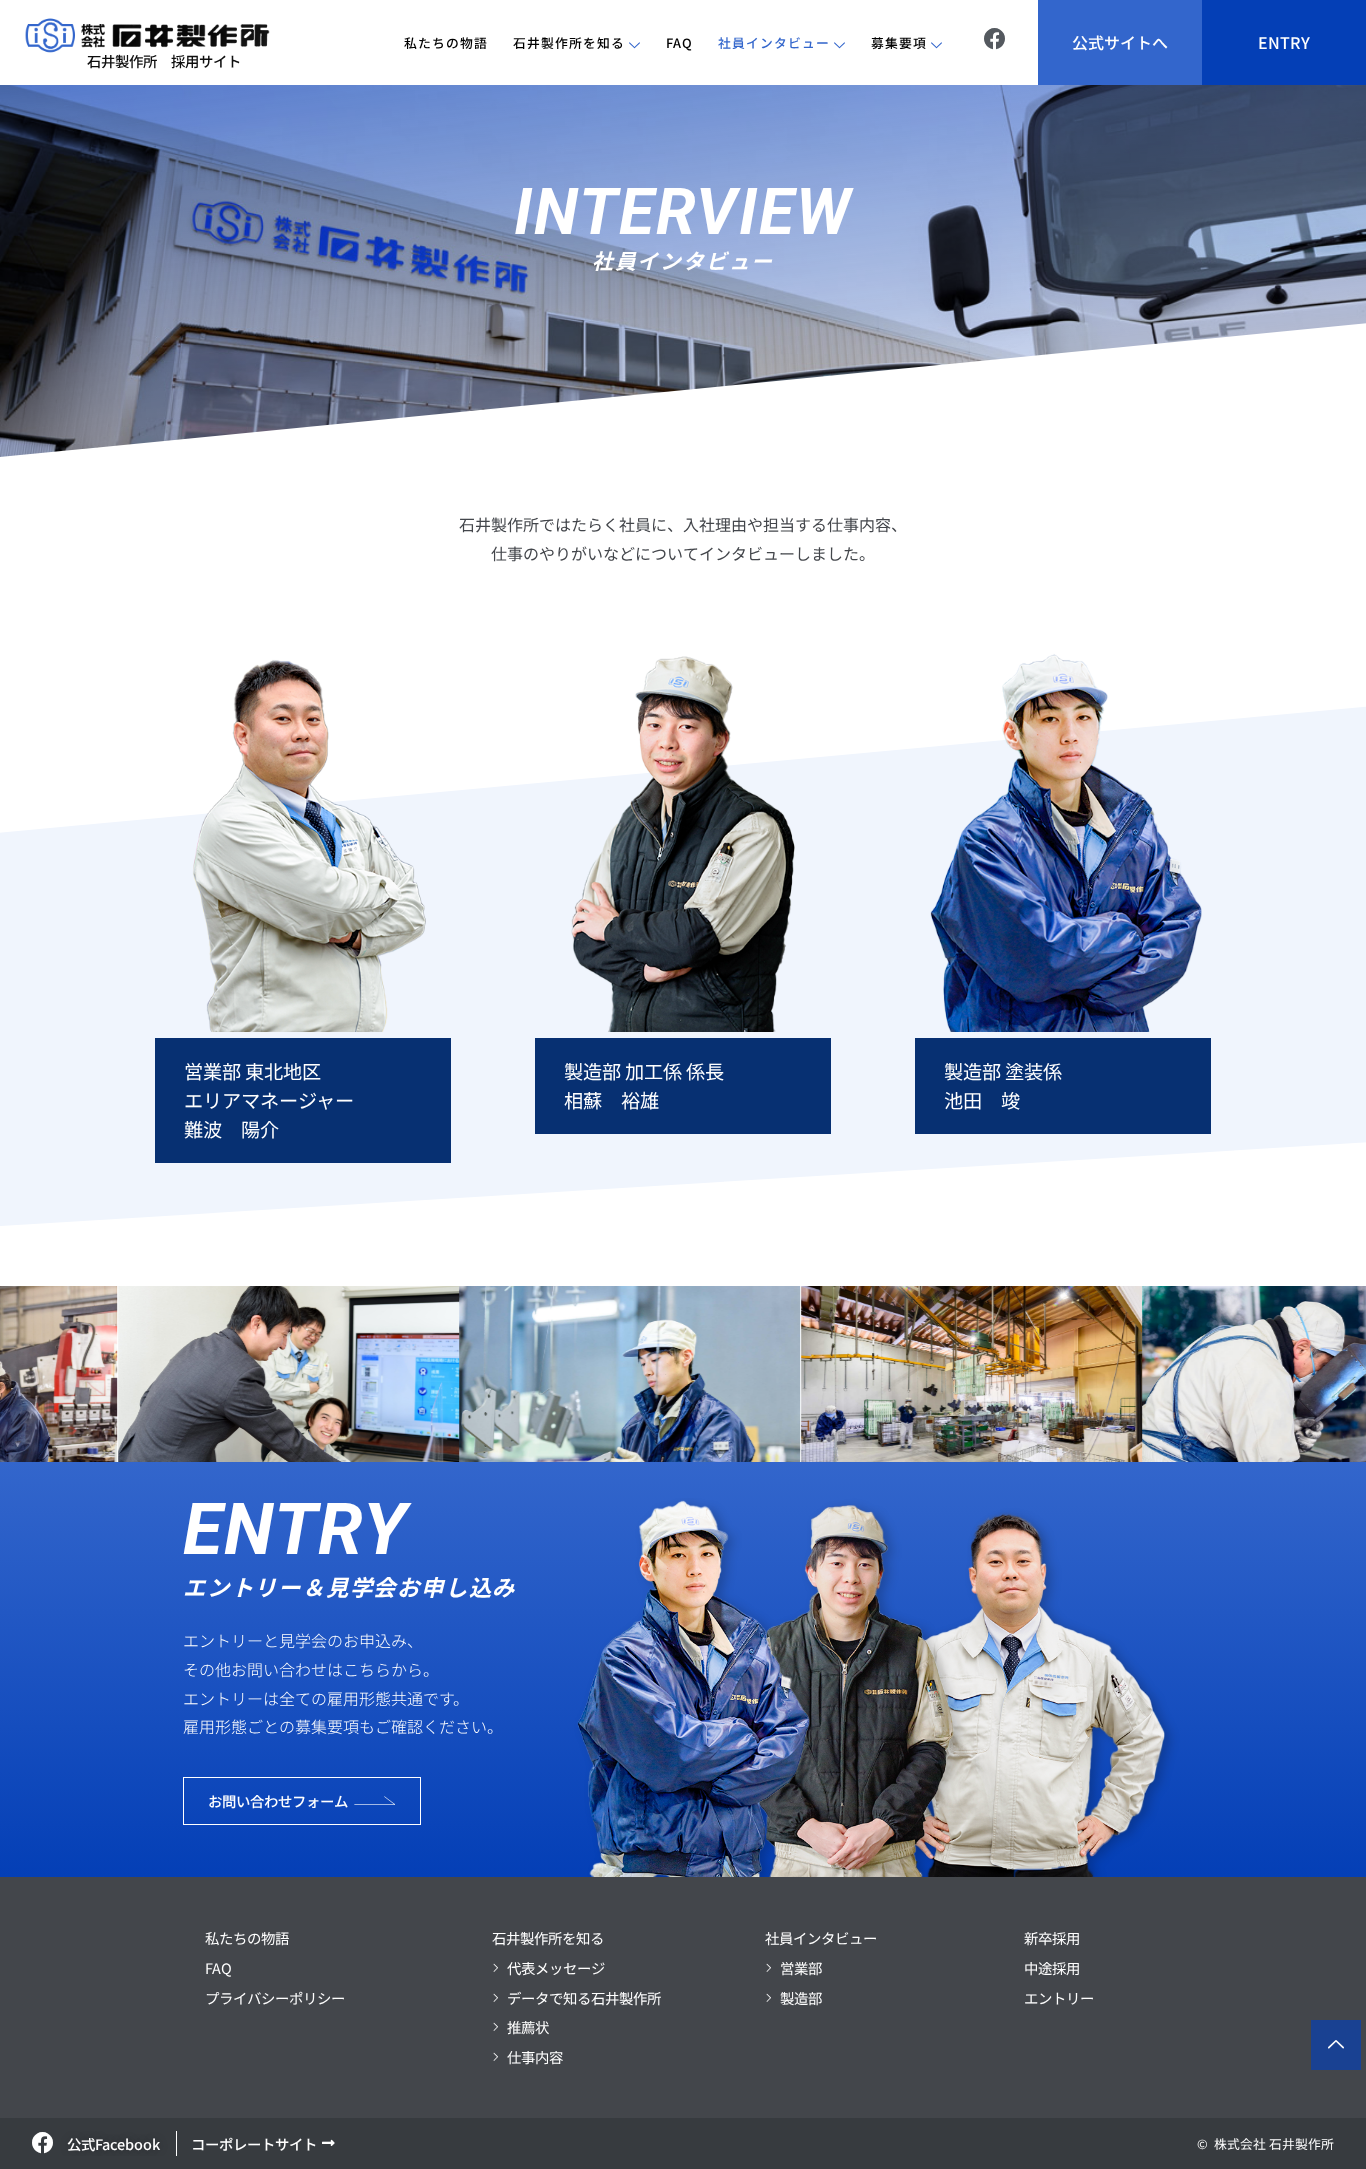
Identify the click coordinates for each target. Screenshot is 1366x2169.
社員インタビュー (774, 42)
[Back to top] (1336, 2045)
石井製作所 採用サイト (164, 60)
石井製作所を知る (569, 42)
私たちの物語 (446, 42)
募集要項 (899, 42)
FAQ (679, 42)
